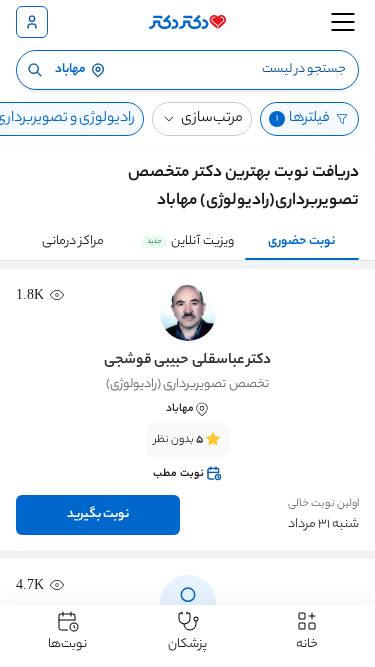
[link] (187, 457)
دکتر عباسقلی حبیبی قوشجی (187, 361)
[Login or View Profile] (32, 22)
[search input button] (35, 70)
